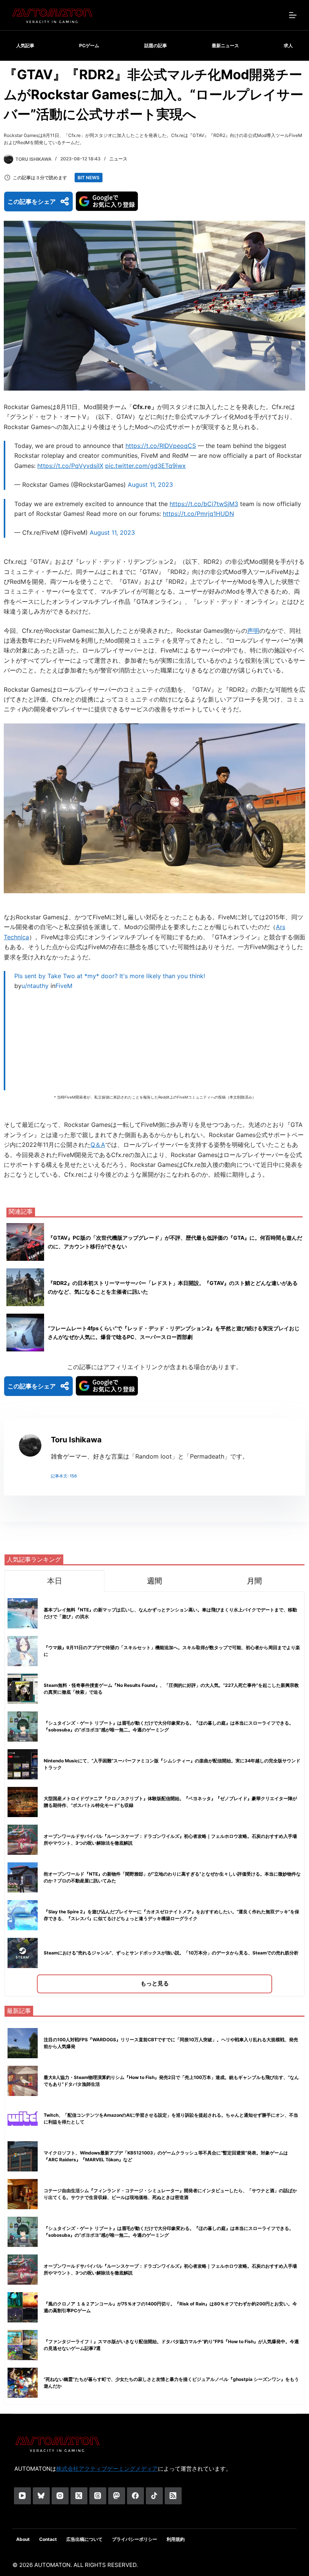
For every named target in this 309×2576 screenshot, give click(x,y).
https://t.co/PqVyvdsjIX (70, 466)
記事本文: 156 (64, 1476)
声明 (253, 631)
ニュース (118, 159)
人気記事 (25, 45)
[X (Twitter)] (79, 2496)
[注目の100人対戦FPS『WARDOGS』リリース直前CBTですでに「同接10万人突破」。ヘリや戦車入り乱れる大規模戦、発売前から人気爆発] (23, 2043)
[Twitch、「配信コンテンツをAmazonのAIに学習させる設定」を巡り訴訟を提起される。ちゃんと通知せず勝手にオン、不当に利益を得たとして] (23, 2119)
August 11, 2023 (150, 485)
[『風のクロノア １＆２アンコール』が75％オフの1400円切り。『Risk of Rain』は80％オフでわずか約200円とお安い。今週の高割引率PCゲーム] (23, 2307)
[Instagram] (60, 2496)
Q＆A (98, 1145)
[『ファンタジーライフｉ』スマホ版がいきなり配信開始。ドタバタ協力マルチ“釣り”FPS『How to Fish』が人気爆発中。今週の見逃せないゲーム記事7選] (23, 2345)
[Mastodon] (117, 2496)
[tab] (54, 1581)
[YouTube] (22, 2496)
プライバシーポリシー (135, 2539)
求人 (288, 45)
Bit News (89, 178)
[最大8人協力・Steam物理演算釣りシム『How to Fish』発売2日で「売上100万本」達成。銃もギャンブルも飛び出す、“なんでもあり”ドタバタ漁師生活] (23, 2081)
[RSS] (173, 2496)
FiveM (64, 986)
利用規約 (176, 2539)
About (23, 2539)
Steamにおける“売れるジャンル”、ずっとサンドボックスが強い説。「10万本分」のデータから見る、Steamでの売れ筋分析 (171, 1953)
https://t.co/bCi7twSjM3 (204, 504)
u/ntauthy (35, 986)
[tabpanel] (154, 1794)
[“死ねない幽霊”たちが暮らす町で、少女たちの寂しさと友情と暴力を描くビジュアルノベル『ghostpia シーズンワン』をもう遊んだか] (23, 2383)
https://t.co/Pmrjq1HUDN (198, 514)
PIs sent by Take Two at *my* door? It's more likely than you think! (110, 976)
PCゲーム (89, 45)
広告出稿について (84, 2539)
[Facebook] (135, 2496)
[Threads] (98, 2496)
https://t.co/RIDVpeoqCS (161, 446)
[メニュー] (293, 15)
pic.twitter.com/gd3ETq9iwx (145, 466)
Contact (48, 2539)
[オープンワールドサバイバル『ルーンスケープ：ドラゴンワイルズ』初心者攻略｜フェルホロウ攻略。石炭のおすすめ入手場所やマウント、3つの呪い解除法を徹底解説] (23, 2270)
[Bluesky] (41, 2496)
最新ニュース (225, 45)
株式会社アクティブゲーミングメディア (107, 2469)
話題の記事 (156, 45)
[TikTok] (154, 2496)
